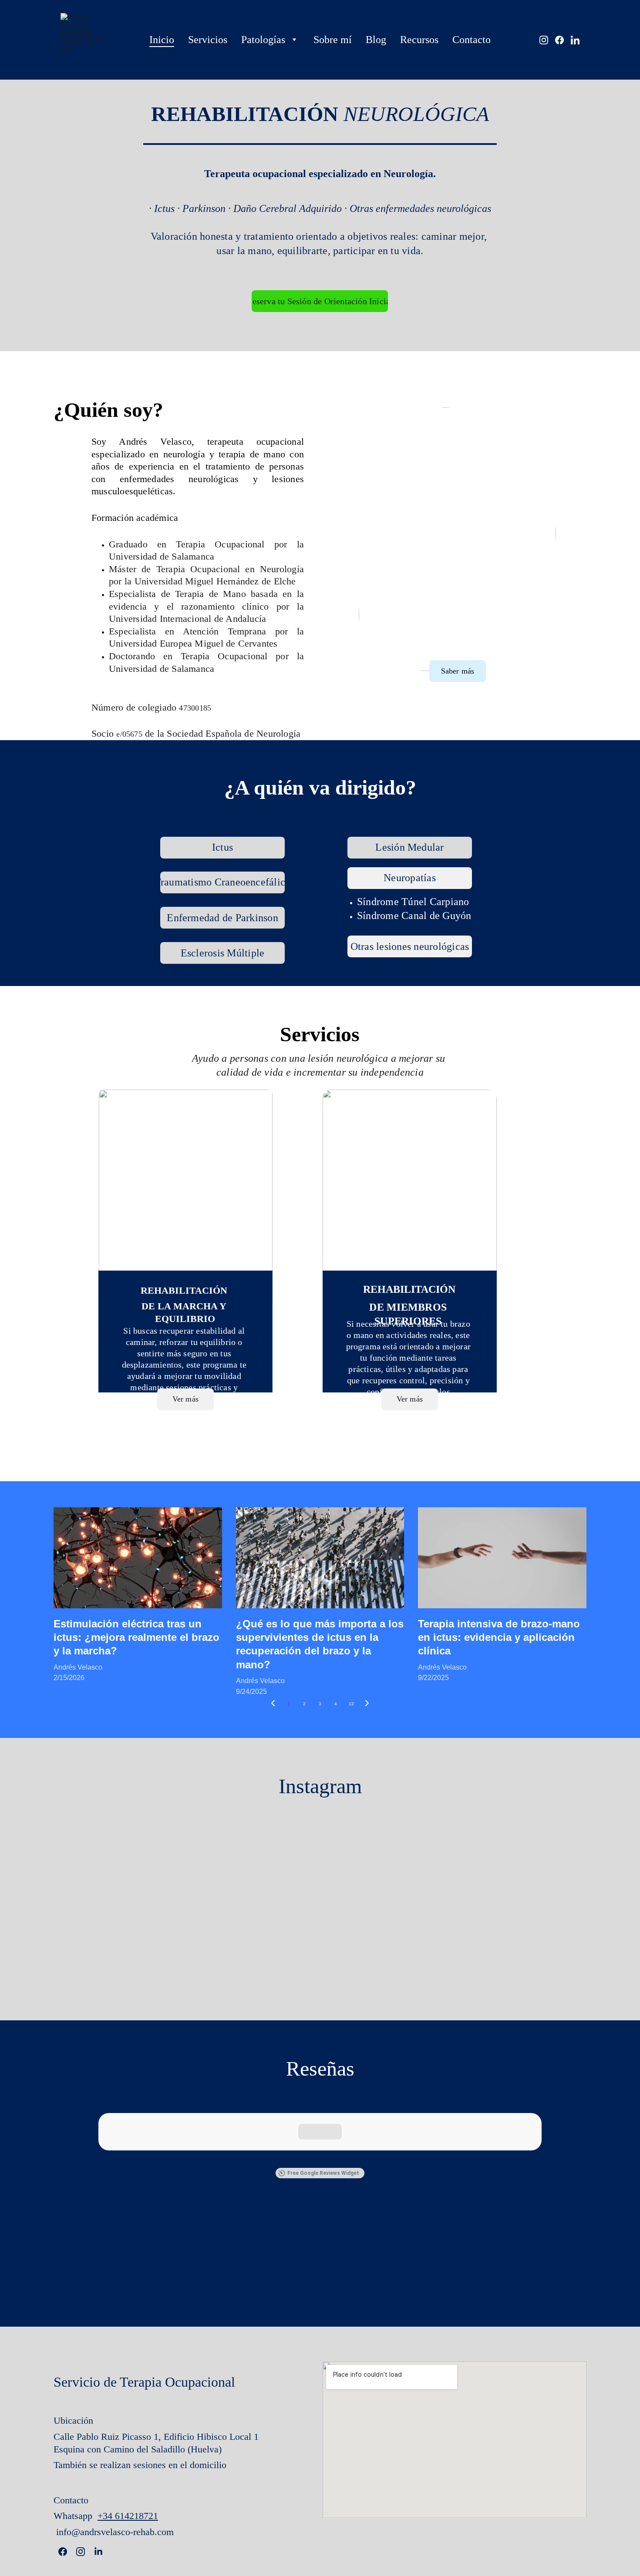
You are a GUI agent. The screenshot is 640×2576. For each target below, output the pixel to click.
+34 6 (109, 2516)
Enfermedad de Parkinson (222, 918)
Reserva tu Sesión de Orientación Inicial (320, 301)
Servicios (208, 40)
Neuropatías (410, 878)
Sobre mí (333, 40)
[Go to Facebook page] (563, 40)
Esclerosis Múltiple (223, 953)
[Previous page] (273, 1704)
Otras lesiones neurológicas (410, 946)
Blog (376, 40)
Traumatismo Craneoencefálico (222, 882)
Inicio (162, 40)
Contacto (472, 40)
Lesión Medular (409, 847)
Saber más (458, 671)
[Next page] (367, 1704)
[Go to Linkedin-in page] (575, 40)
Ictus (222, 847)
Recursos (419, 40)
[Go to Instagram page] (547, 40)
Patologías (263, 40)
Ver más (410, 1399)
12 (351, 1704)
